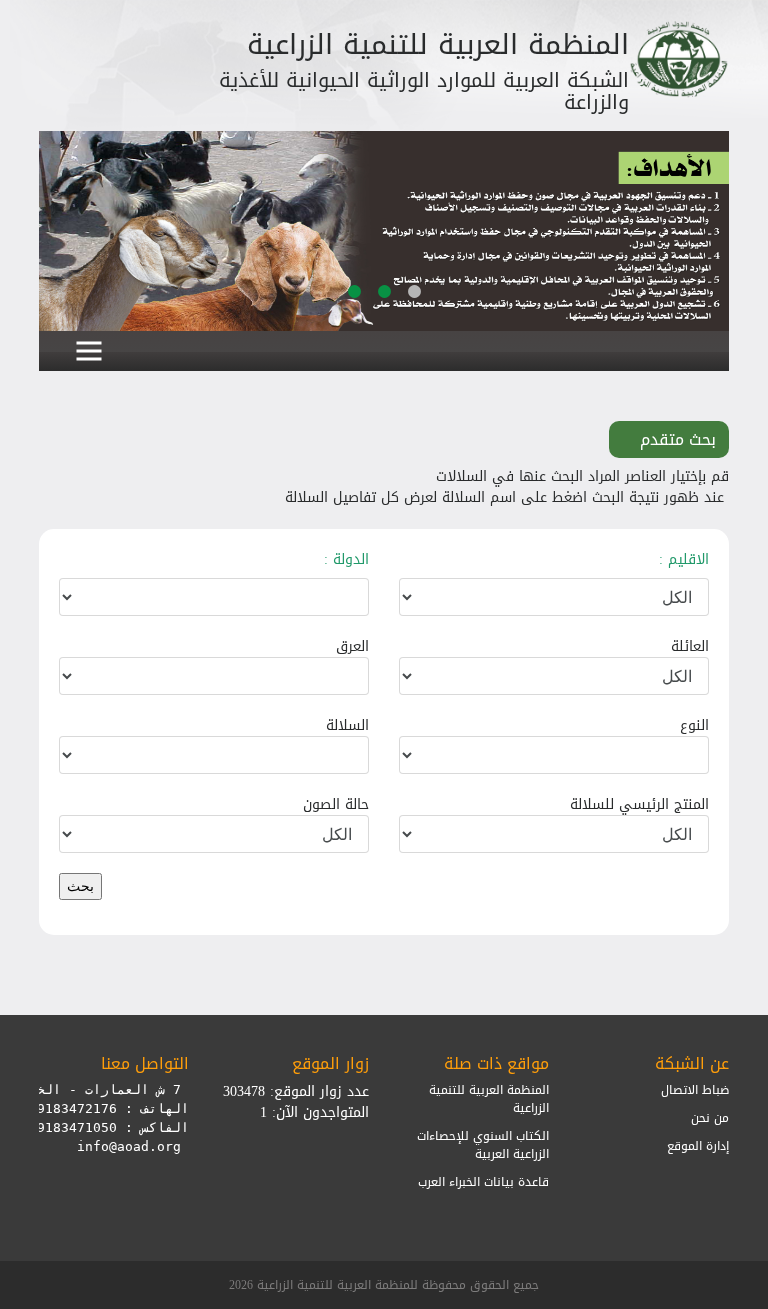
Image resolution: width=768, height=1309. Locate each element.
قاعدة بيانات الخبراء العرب (483, 1182)
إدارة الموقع (698, 1146)
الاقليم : (684, 559)
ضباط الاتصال (695, 1090)
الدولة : (346, 559)
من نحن (710, 1118)
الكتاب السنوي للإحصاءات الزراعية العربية (483, 1145)
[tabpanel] (384, 231)
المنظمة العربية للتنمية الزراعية (489, 1099)
